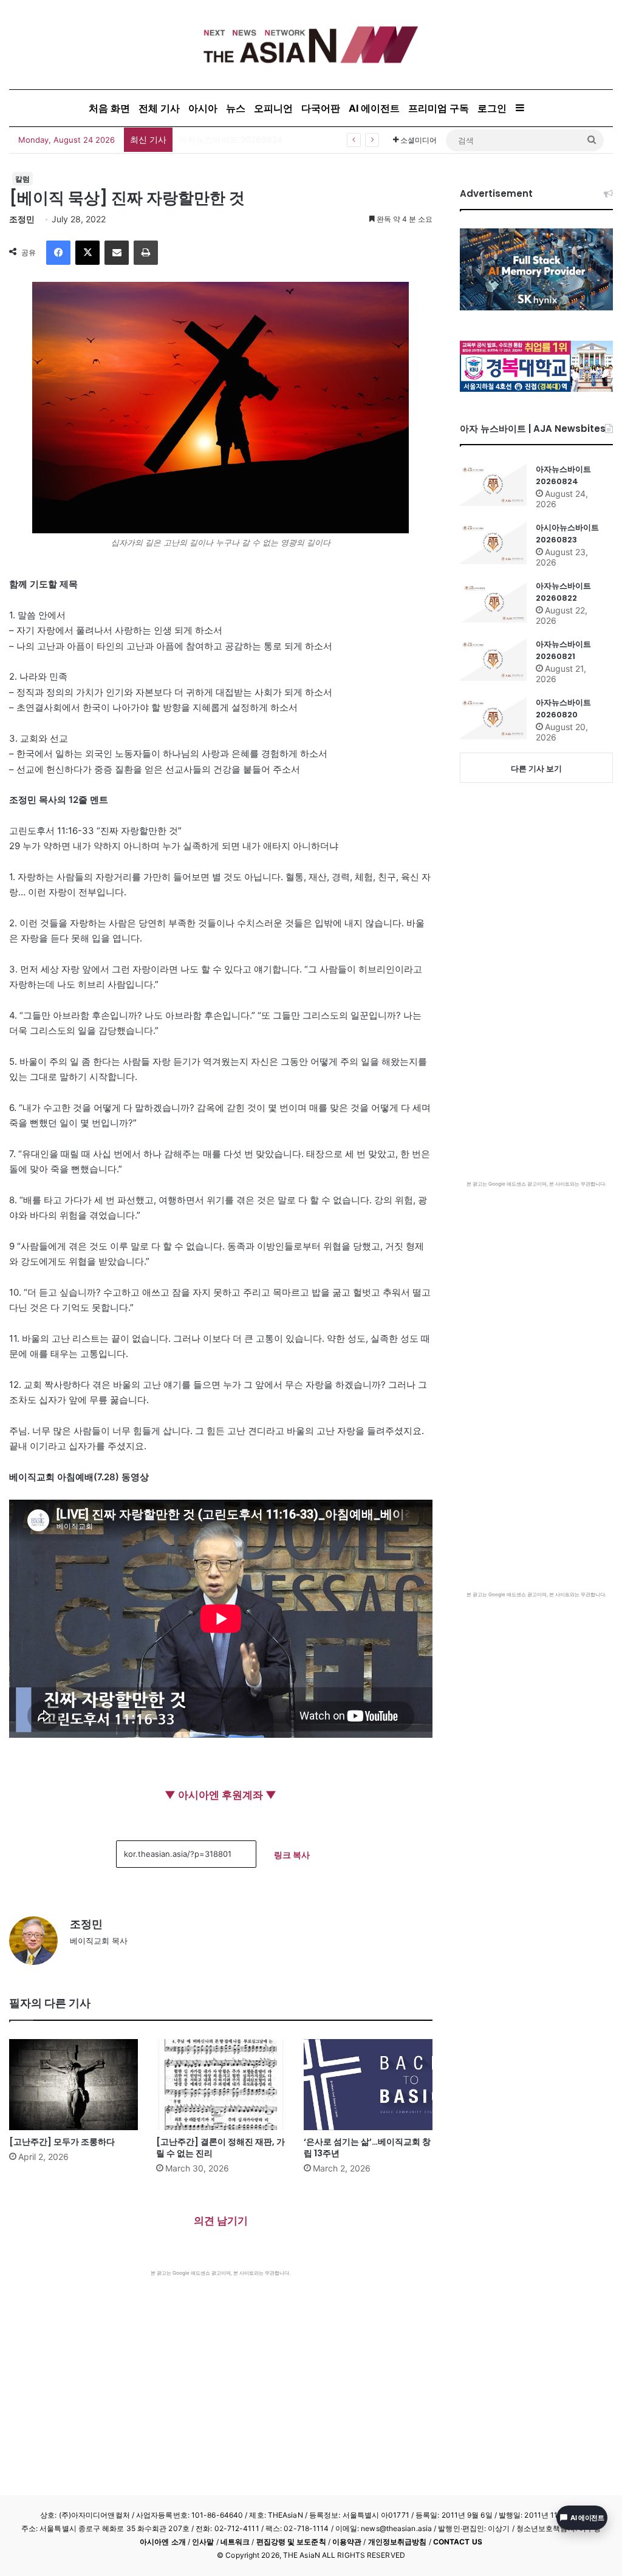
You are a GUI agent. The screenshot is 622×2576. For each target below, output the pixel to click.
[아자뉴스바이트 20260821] (493, 660)
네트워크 (235, 2542)
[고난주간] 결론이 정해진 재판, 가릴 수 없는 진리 (220, 2147)
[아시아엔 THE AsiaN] (311, 45)
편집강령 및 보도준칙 (291, 2542)
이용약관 (347, 2542)
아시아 (203, 108)
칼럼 (22, 179)
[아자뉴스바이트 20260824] (493, 485)
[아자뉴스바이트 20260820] (493, 718)
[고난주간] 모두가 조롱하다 (62, 2142)
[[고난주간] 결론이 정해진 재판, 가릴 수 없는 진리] (220, 2085)
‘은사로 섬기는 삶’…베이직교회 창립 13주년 (367, 2147)
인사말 (203, 2542)
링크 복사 (292, 1855)
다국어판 (321, 108)
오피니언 (273, 108)
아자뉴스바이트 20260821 (563, 650)
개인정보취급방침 (398, 2542)
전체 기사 (159, 108)
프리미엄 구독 (439, 108)
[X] (87, 253)
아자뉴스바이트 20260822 (563, 592)
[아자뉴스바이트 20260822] (493, 601)
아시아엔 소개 (163, 2542)
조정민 (22, 219)
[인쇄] (146, 253)
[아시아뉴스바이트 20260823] (493, 543)
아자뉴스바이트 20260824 (231, 139)
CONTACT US (458, 2542)
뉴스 (236, 108)
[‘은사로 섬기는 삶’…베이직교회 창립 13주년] (368, 2085)
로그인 (492, 108)
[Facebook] (58, 253)
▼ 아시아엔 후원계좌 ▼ (220, 1795)
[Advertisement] (221, 2368)
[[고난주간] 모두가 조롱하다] (73, 2085)
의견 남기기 (221, 2221)
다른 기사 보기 (536, 768)
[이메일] (117, 253)
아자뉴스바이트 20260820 (563, 709)
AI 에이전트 (374, 108)
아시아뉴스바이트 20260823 (567, 534)
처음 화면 (109, 108)
